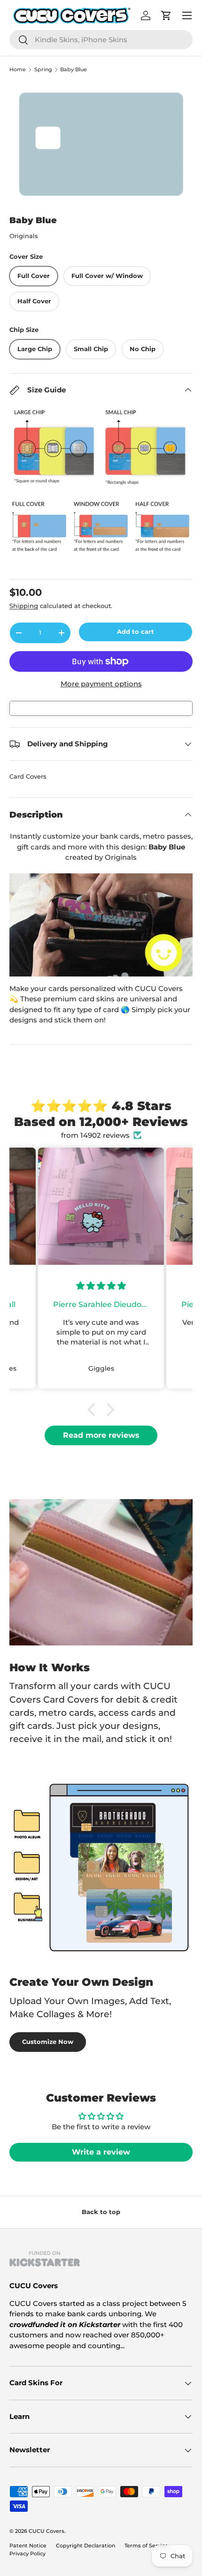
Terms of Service (146, 2546)
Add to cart (136, 631)
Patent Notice (28, 2546)
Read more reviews (101, 1435)
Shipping (24, 606)
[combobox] (101, 40)
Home (18, 70)
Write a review (101, 2152)
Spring (43, 70)
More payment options (101, 684)
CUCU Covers (47, 2531)
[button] (94, 1410)
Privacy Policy (27, 2553)
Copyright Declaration (85, 2546)
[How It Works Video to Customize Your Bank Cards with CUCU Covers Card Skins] (101, 925)
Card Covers (28, 776)
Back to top (101, 2212)
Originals (24, 236)
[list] (101, 144)
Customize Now (48, 2042)
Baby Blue (74, 70)
